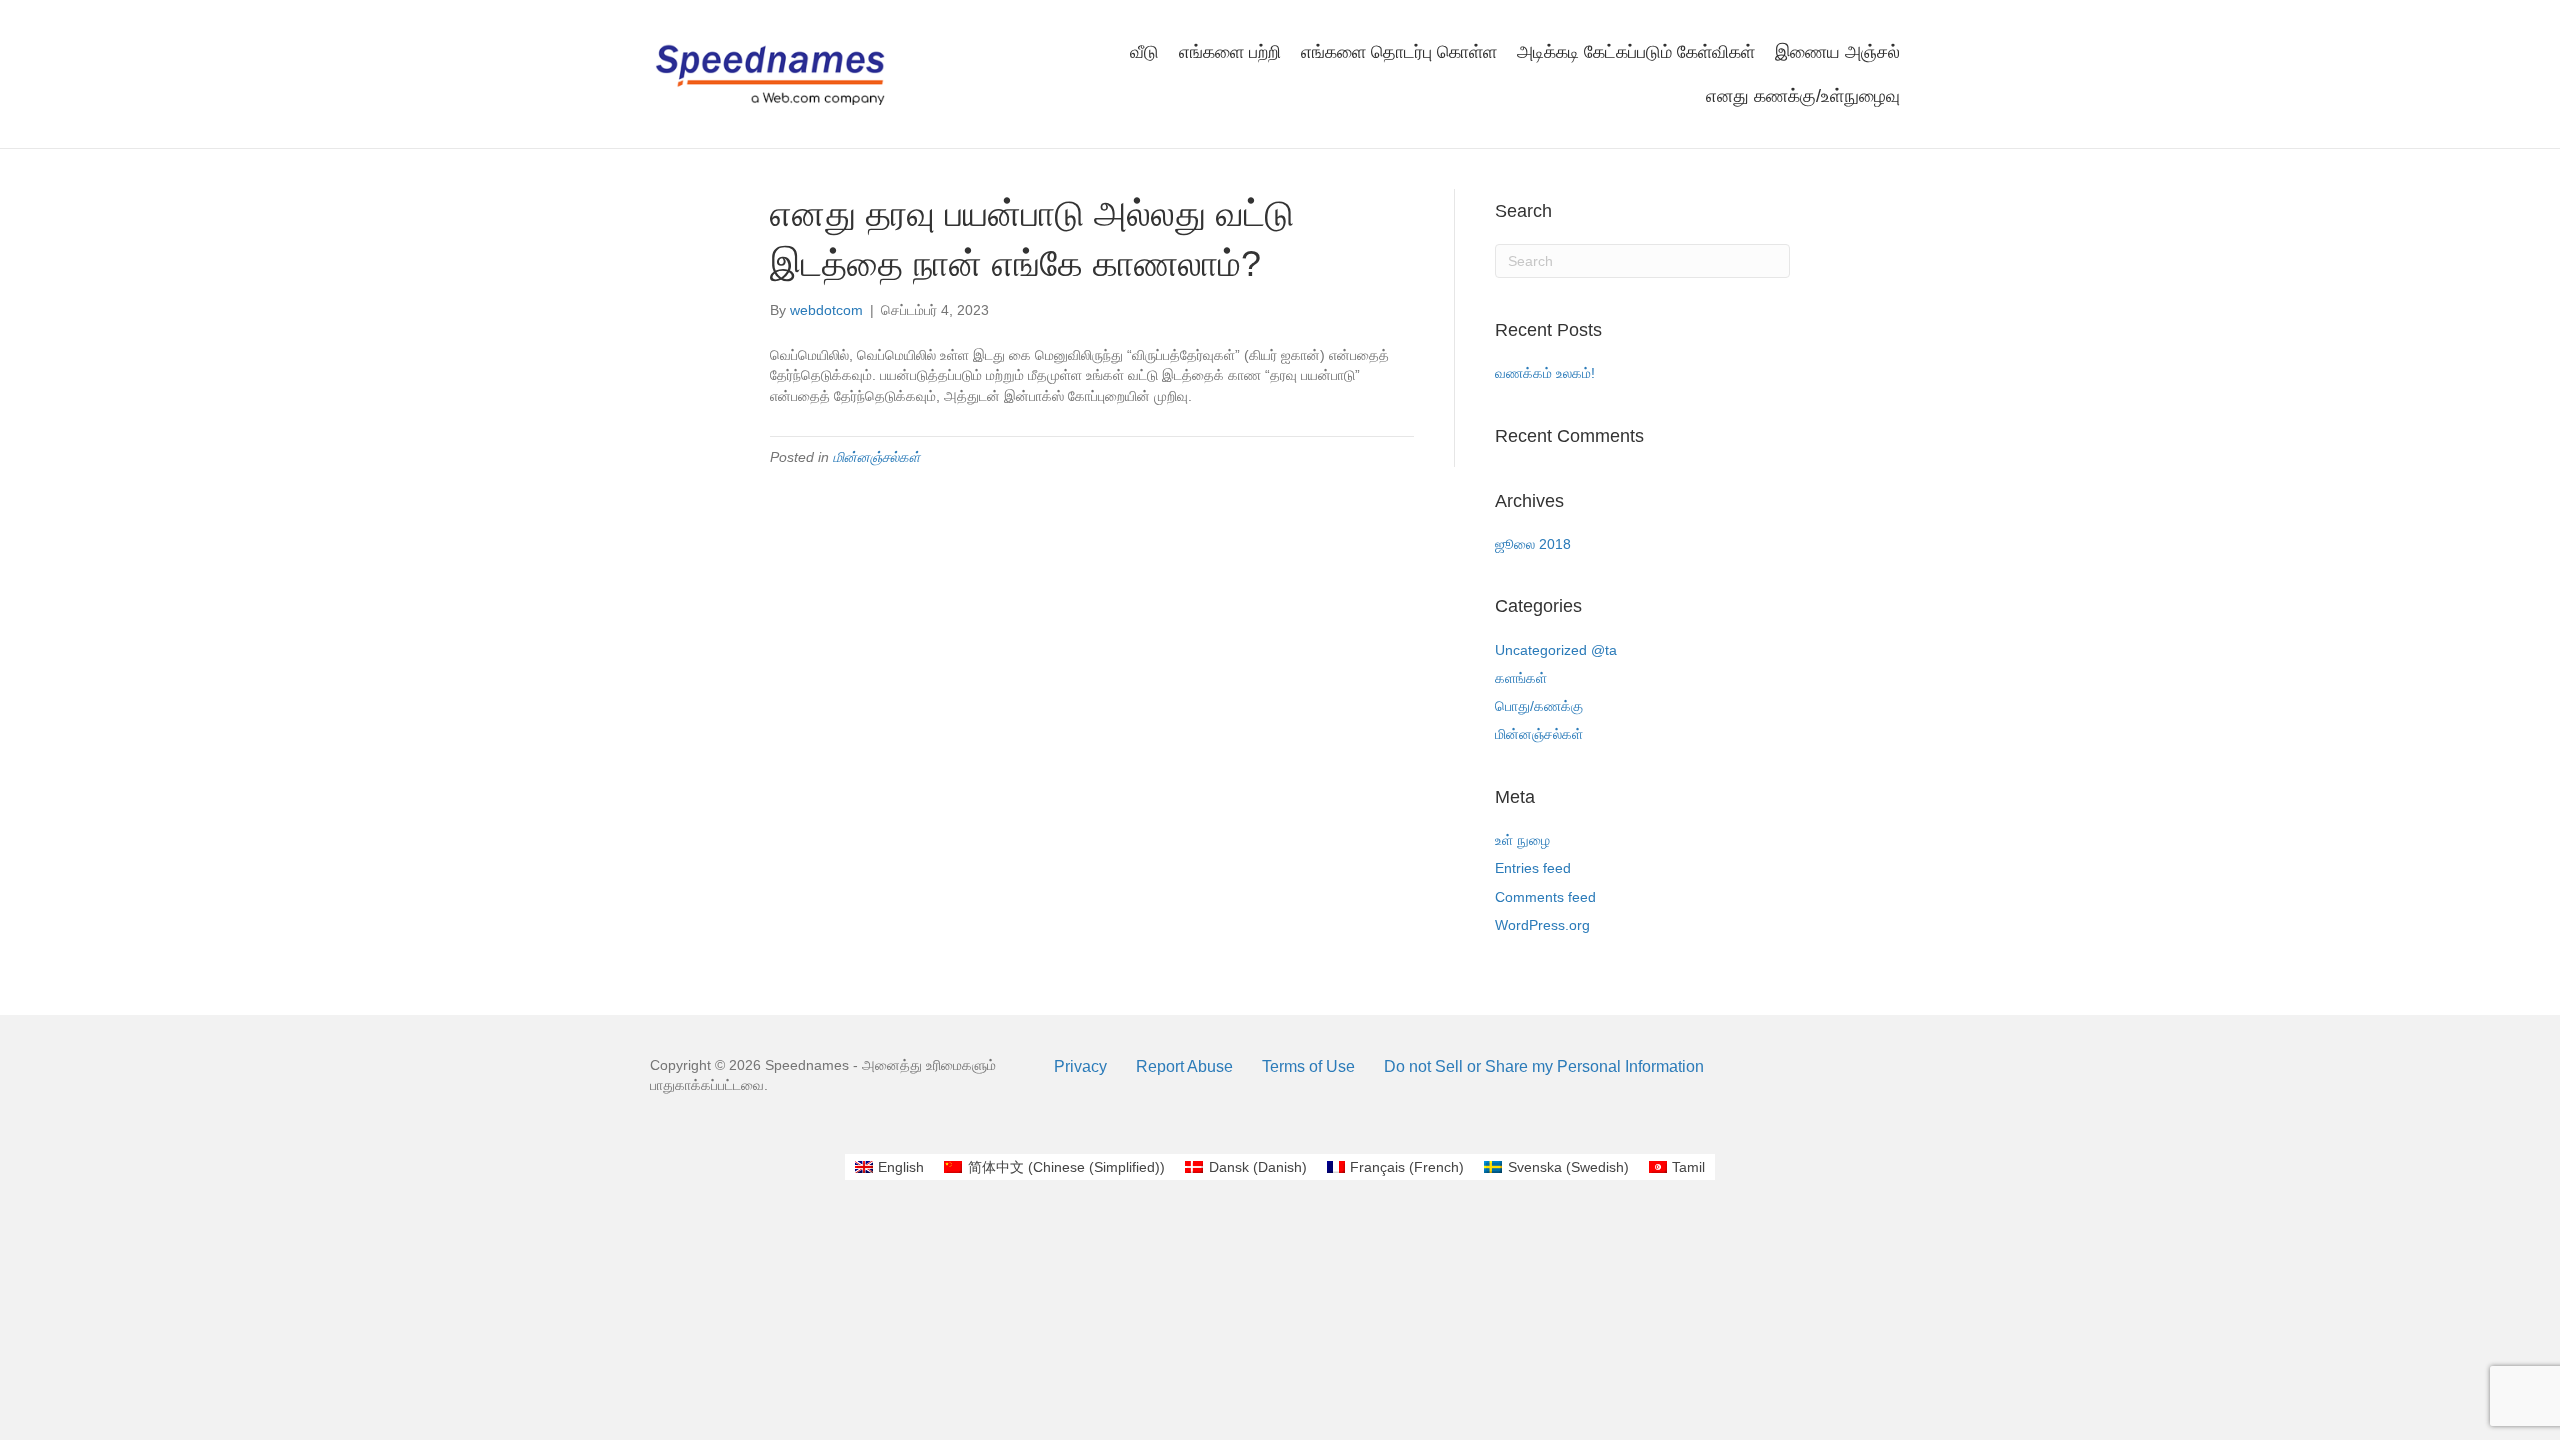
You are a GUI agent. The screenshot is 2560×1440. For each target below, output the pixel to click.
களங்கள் (1521, 678)
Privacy (1080, 1066)
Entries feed (1533, 868)
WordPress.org (1542, 925)
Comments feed (1545, 897)
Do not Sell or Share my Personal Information (1544, 1066)
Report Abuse (1184, 1066)
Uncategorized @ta (1556, 650)
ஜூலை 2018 (1533, 544)
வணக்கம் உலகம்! (1545, 373)
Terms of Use (1308, 1066)
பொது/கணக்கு (1539, 706)
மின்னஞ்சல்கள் (876, 457)
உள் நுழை (1522, 840)
